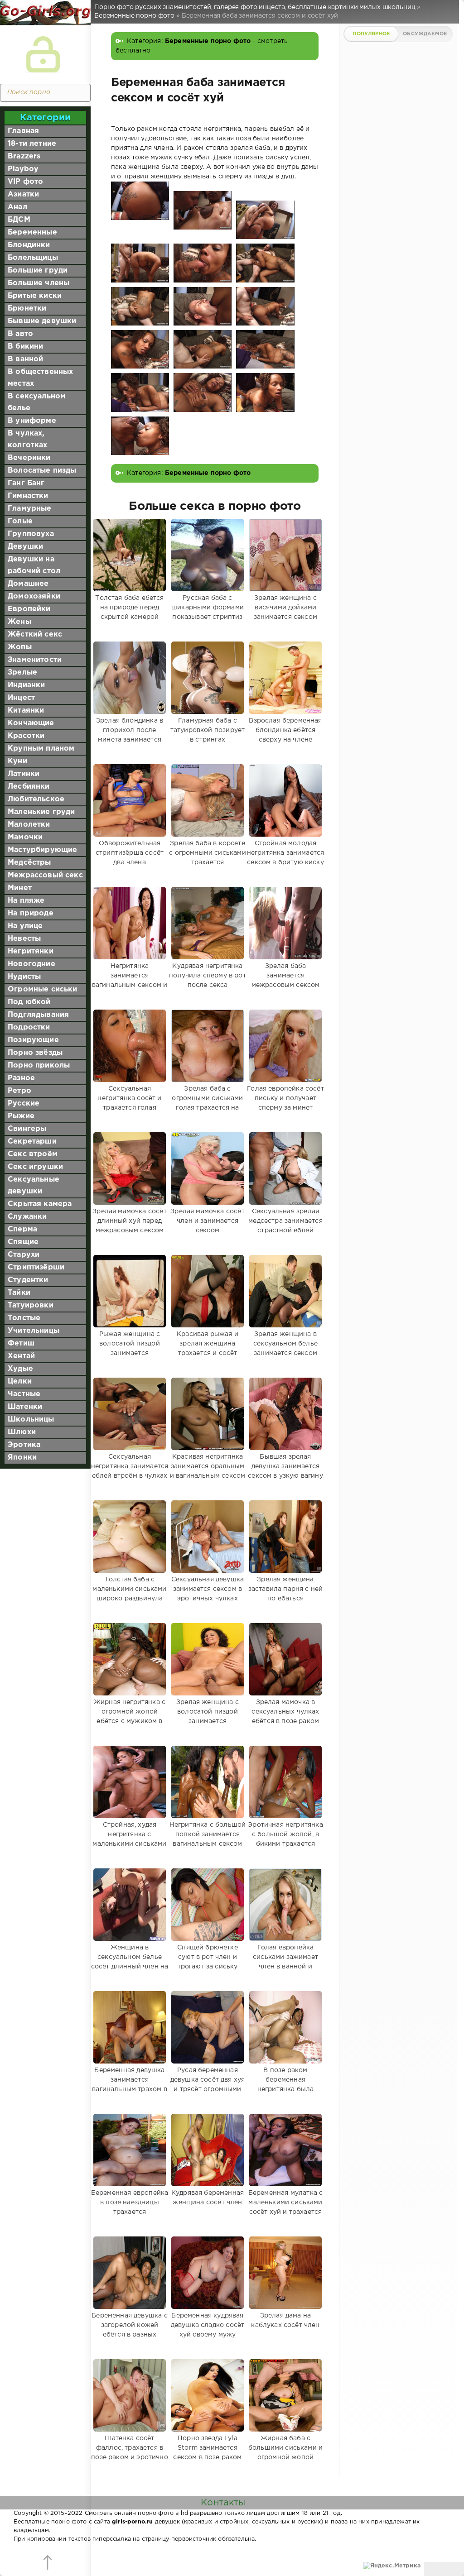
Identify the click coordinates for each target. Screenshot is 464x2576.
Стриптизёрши (36, 1267)
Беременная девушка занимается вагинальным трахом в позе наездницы (129, 2085)
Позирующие (33, 1040)
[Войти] (43, 54)
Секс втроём (33, 1154)
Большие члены (39, 283)
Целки (20, 1381)
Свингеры (27, 1129)
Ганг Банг (26, 483)
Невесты (24, 939)
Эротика (24, 1445)
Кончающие (31, 723)
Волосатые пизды (42, 471)
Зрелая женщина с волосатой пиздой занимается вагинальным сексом (207, 1717)
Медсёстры (29, 863)
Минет (20, 888)
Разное (21, 1078)
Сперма (22, 1229)
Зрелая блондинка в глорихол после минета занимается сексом (130, 735)
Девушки (25, 547)
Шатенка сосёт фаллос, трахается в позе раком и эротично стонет (130, 2453)
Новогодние (31, 964)
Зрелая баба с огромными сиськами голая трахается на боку (207, 1103)
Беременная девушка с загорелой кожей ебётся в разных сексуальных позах (129, 2330)
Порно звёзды (35, 1053)
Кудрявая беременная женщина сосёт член (208, 2198)
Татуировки (31, 1305)
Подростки (29, 1027)
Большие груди (38, 271)
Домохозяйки (34, 596)
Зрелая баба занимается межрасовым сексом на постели (286, 980)
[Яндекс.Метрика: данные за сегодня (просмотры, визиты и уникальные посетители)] (392, 2566)
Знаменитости (35, 660)
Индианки (26, 685)
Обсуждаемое (425, 34)
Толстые (24, 1318)
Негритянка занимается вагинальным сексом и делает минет (130, 980)
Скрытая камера (40, 1204)
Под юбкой (29, 1002)
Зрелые (22, 673)
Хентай (21, 1356)
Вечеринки (29, 458)
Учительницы (34, 1331)
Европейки (29, 609)
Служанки (27, 1217)
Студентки (28, 1280)
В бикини (25, 347)
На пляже (26, 901)
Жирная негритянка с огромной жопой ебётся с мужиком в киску (130, 1717)
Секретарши (32, 1142)
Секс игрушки (35, 1167)
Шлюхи (22, 1432)
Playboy (23, 169)
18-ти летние (32, 144)
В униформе (32, 421)
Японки (22, 1458)
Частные (24, 1394)
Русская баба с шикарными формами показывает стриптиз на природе (208, 612)
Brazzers (24, 156)
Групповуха (31, 534)
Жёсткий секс (35, 634)
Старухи (24, 1255)
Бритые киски (35, 296)
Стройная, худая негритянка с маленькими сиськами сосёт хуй (129, 1839)
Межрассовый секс (45, 875)
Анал (17, 207)
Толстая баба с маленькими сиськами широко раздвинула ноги (129, 1594)
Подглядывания (38, 1015)
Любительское (36, 799)
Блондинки (29, 245)
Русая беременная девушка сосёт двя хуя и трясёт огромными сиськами (208, 2085)
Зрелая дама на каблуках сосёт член (285, 2320)
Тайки (19, 1293)
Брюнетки (27, 309)
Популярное (371, 34)
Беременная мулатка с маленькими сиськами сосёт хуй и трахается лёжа (285, 2207)
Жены (19, 622)
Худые (20, 1369)
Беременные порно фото (208, 41)
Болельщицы (33, 258)
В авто (20, 334)
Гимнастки (28, 496)
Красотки (26, 736)
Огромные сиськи (43, 989)
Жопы (20, 647)
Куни (17, 761)
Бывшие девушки (42, 321)
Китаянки (26, 711)
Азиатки (23, 194)
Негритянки (31, 951)
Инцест (21, 698)
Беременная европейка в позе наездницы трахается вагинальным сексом (130, 2207)
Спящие (23, 1242)
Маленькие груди (41, 812)
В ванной (25, 359)
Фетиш (21, 1343)
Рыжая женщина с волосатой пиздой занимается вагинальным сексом (129, 1348)
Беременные (32, 232)
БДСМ (19, 220)
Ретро (19, 1091)
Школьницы (31, 1420)
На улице (25, 926)
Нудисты (24, 977)
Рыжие (21, 1116)
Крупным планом (41, 749)
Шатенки (25, 1407)
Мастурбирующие (42, 850)
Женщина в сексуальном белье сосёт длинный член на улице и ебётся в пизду (130, 1962)
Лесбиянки (29, 787)
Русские (24, 1104)
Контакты (223, 2503)
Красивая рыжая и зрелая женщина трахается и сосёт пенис (208, 1348)
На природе (31, 913)
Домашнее (28, 584)
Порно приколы (39, 1065)
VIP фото (25, 182)
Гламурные (30, 509)
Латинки (24, 774)
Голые (20, 521)
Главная (23, 131)
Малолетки (29, 825)
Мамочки (25, 837)
